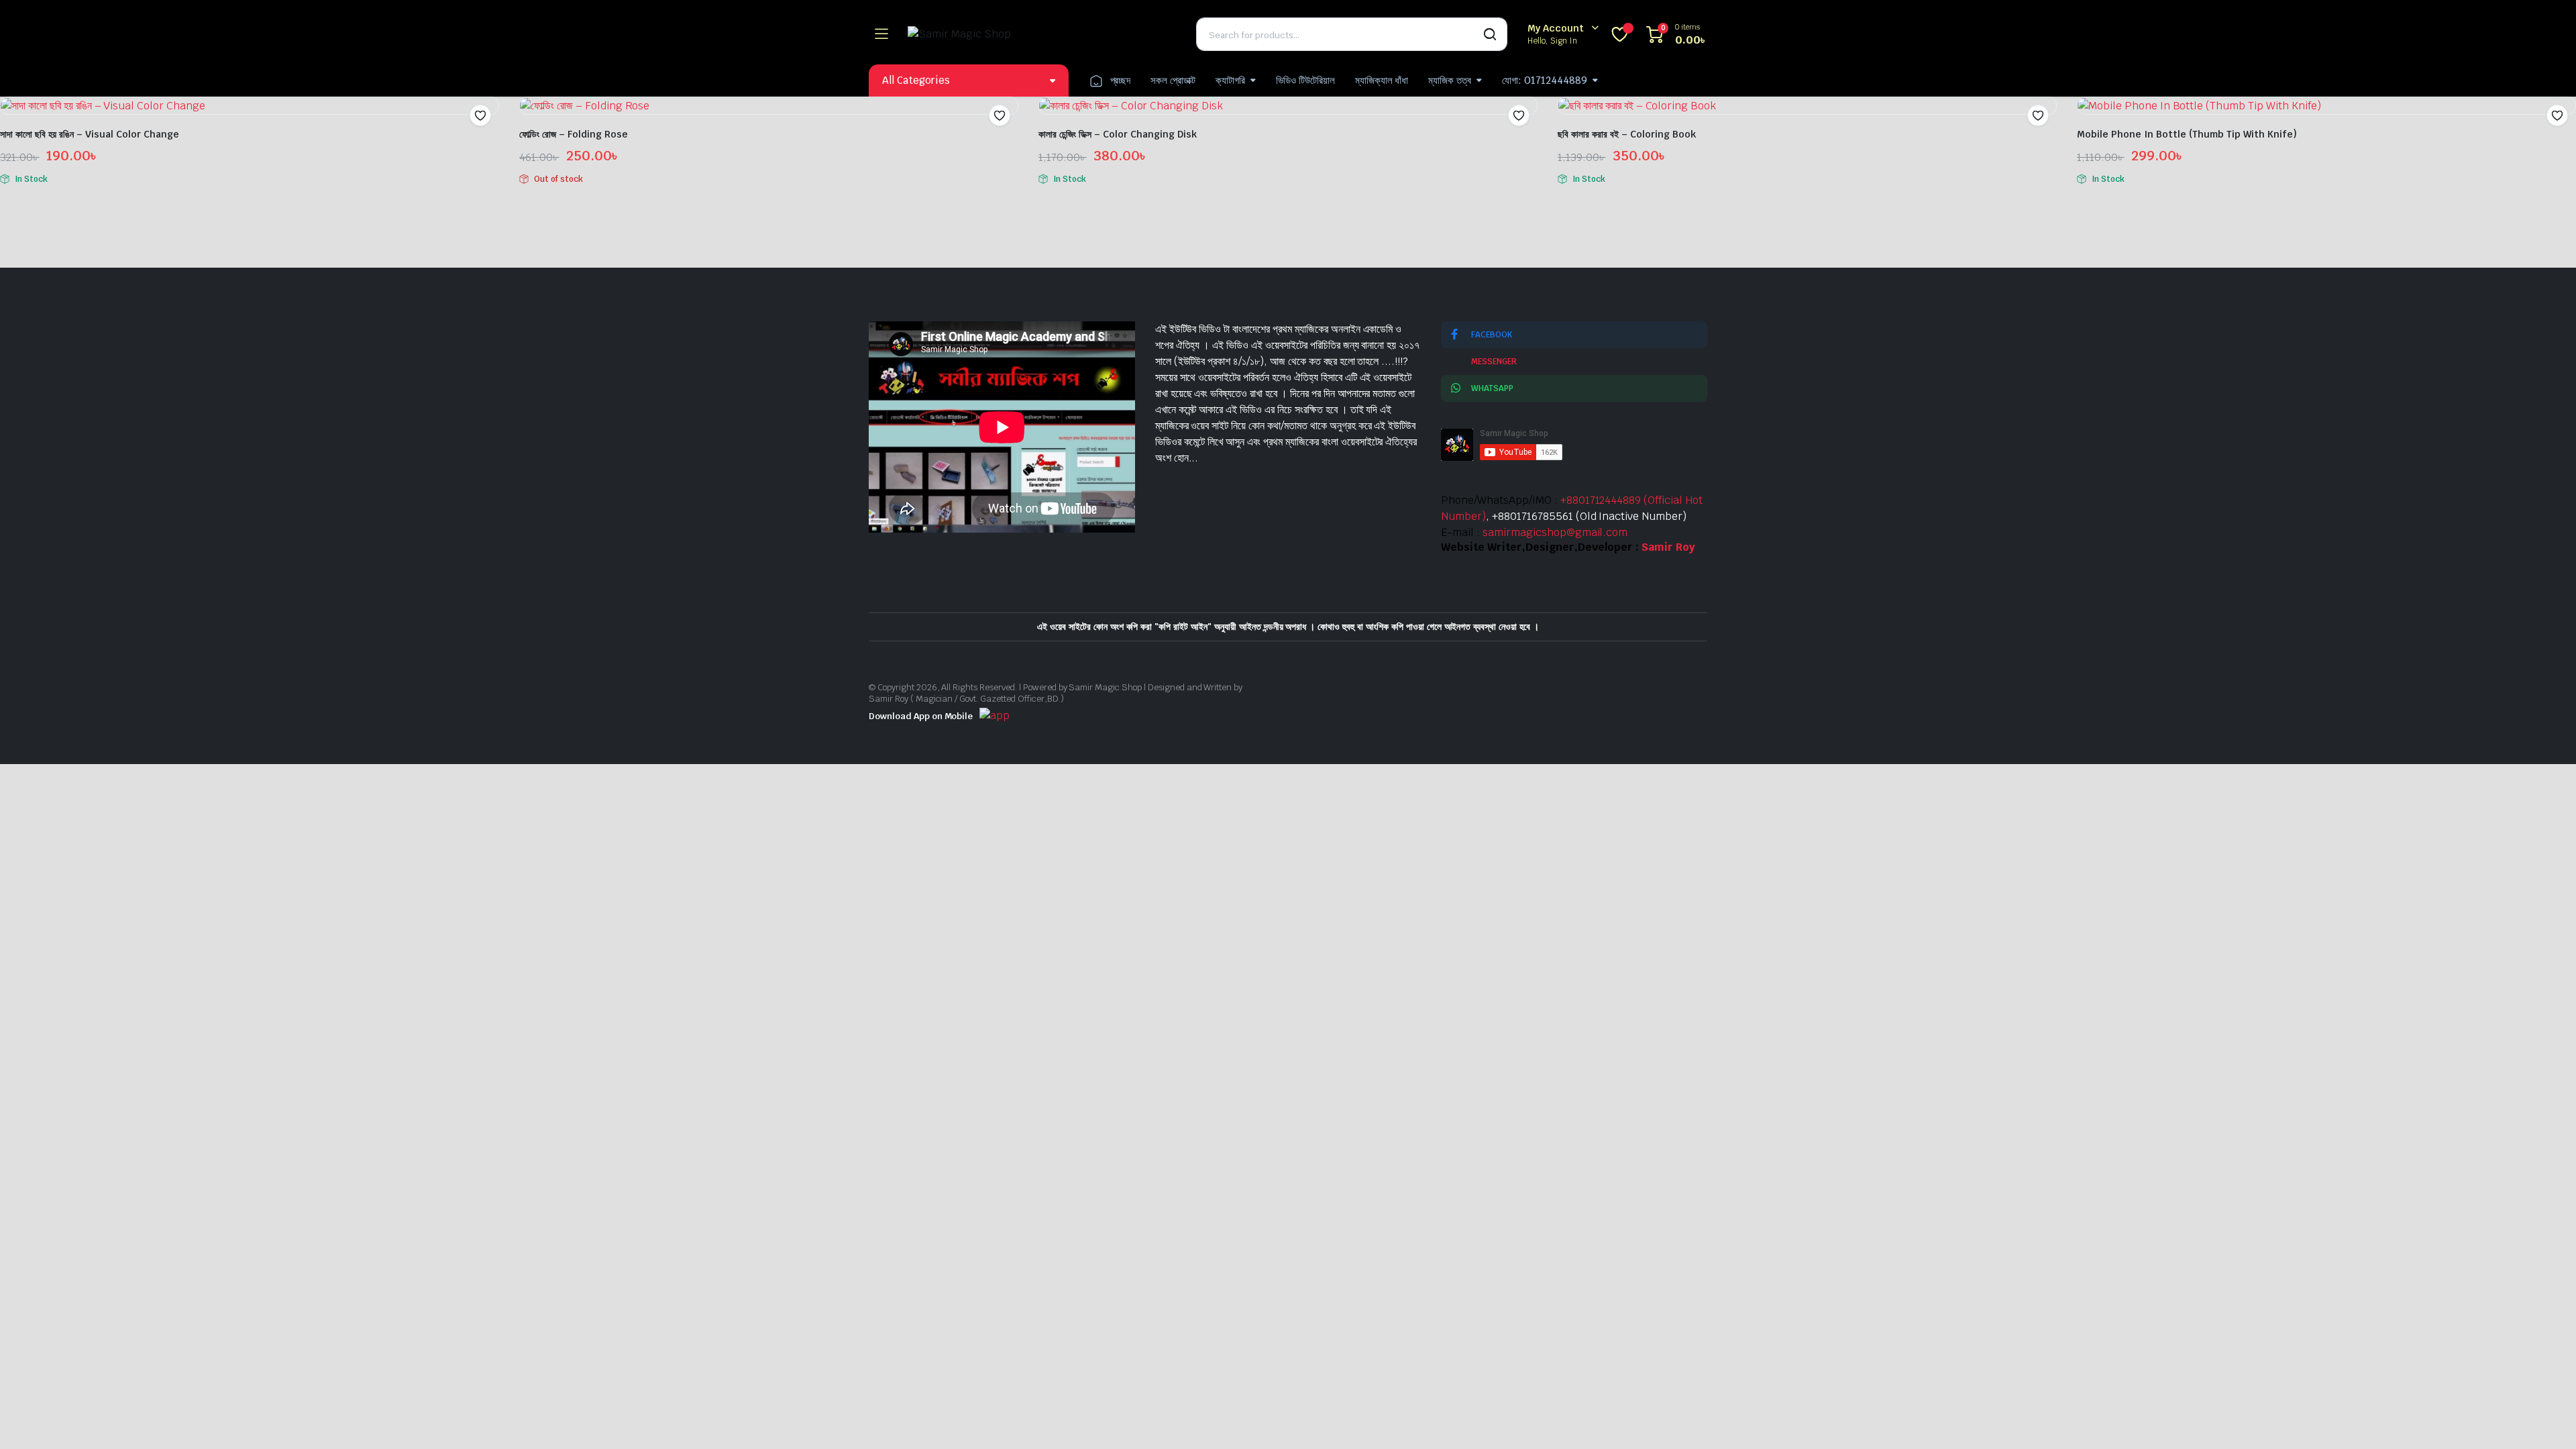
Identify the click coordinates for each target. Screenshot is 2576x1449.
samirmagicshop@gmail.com (1555, 532)
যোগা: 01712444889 (1545, 80)
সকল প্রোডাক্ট (1173, 80)
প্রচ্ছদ (1121, 80)
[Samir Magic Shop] (1042, 34)
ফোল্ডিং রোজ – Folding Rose (574, 134)
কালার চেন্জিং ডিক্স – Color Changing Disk (1118, 134)
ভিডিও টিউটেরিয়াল (1305, 80)
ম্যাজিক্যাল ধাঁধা (1382, 80)
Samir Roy (1668, 547)
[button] (480, 115)
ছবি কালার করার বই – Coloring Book (1627, 134)
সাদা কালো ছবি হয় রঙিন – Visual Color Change (90, 134)
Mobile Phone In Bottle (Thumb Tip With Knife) (2187, 134)
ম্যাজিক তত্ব (1450, 80)
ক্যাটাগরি (1230, 80)
